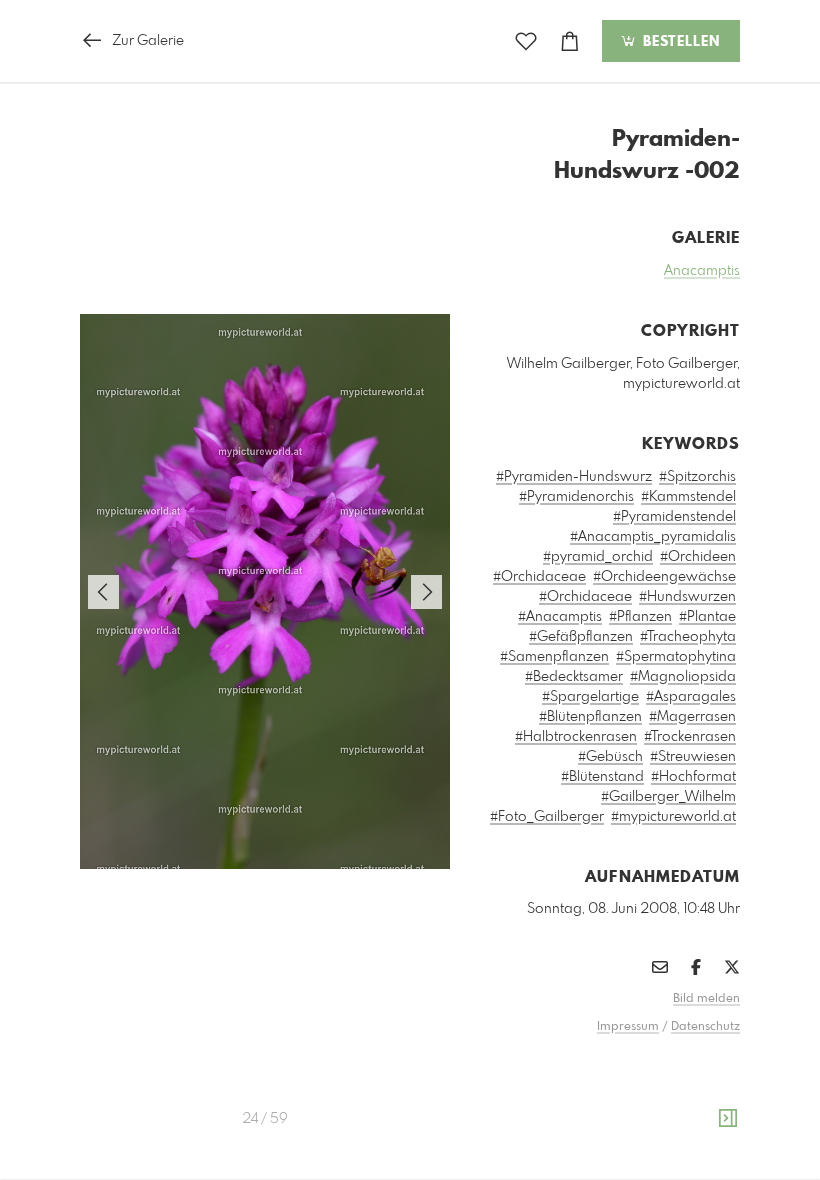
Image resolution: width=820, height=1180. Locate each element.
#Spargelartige (590, 697)
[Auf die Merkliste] (526, 41)
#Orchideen (698, 557)
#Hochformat (693, 777)
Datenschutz (705, 1027)
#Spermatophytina (676, 657)
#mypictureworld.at (673, 817)
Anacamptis (702, 271)
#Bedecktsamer (574, 677)
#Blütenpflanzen (590, 717)
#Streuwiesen (693, 757)
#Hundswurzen (687, 597)
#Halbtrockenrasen (576, 737)
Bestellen (679, 42)
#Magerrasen (692, 717)
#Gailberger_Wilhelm (668, 797)
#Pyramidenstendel (674, 517)
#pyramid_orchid (598, 557)
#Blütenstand (602, 777)
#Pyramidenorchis (576, 497)
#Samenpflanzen (554, 657)
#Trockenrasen (690, 737)
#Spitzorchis (697, 477)
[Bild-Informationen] (728, 1119)
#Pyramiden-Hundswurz (574, 477)
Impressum (628, 1027)
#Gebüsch (610, 757)
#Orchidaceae (539, 577)
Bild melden (706, 999)
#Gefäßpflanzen (581, 637)
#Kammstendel (688, 497)
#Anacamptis (560, 617)
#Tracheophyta (688, 637)
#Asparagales (691, 697)
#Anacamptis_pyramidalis (653, 537)
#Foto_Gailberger (547, 817)
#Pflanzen (640, 617)
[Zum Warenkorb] (570, 41)
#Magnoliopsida (683, 677)
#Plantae (707, 617)
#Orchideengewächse (664, 577)
